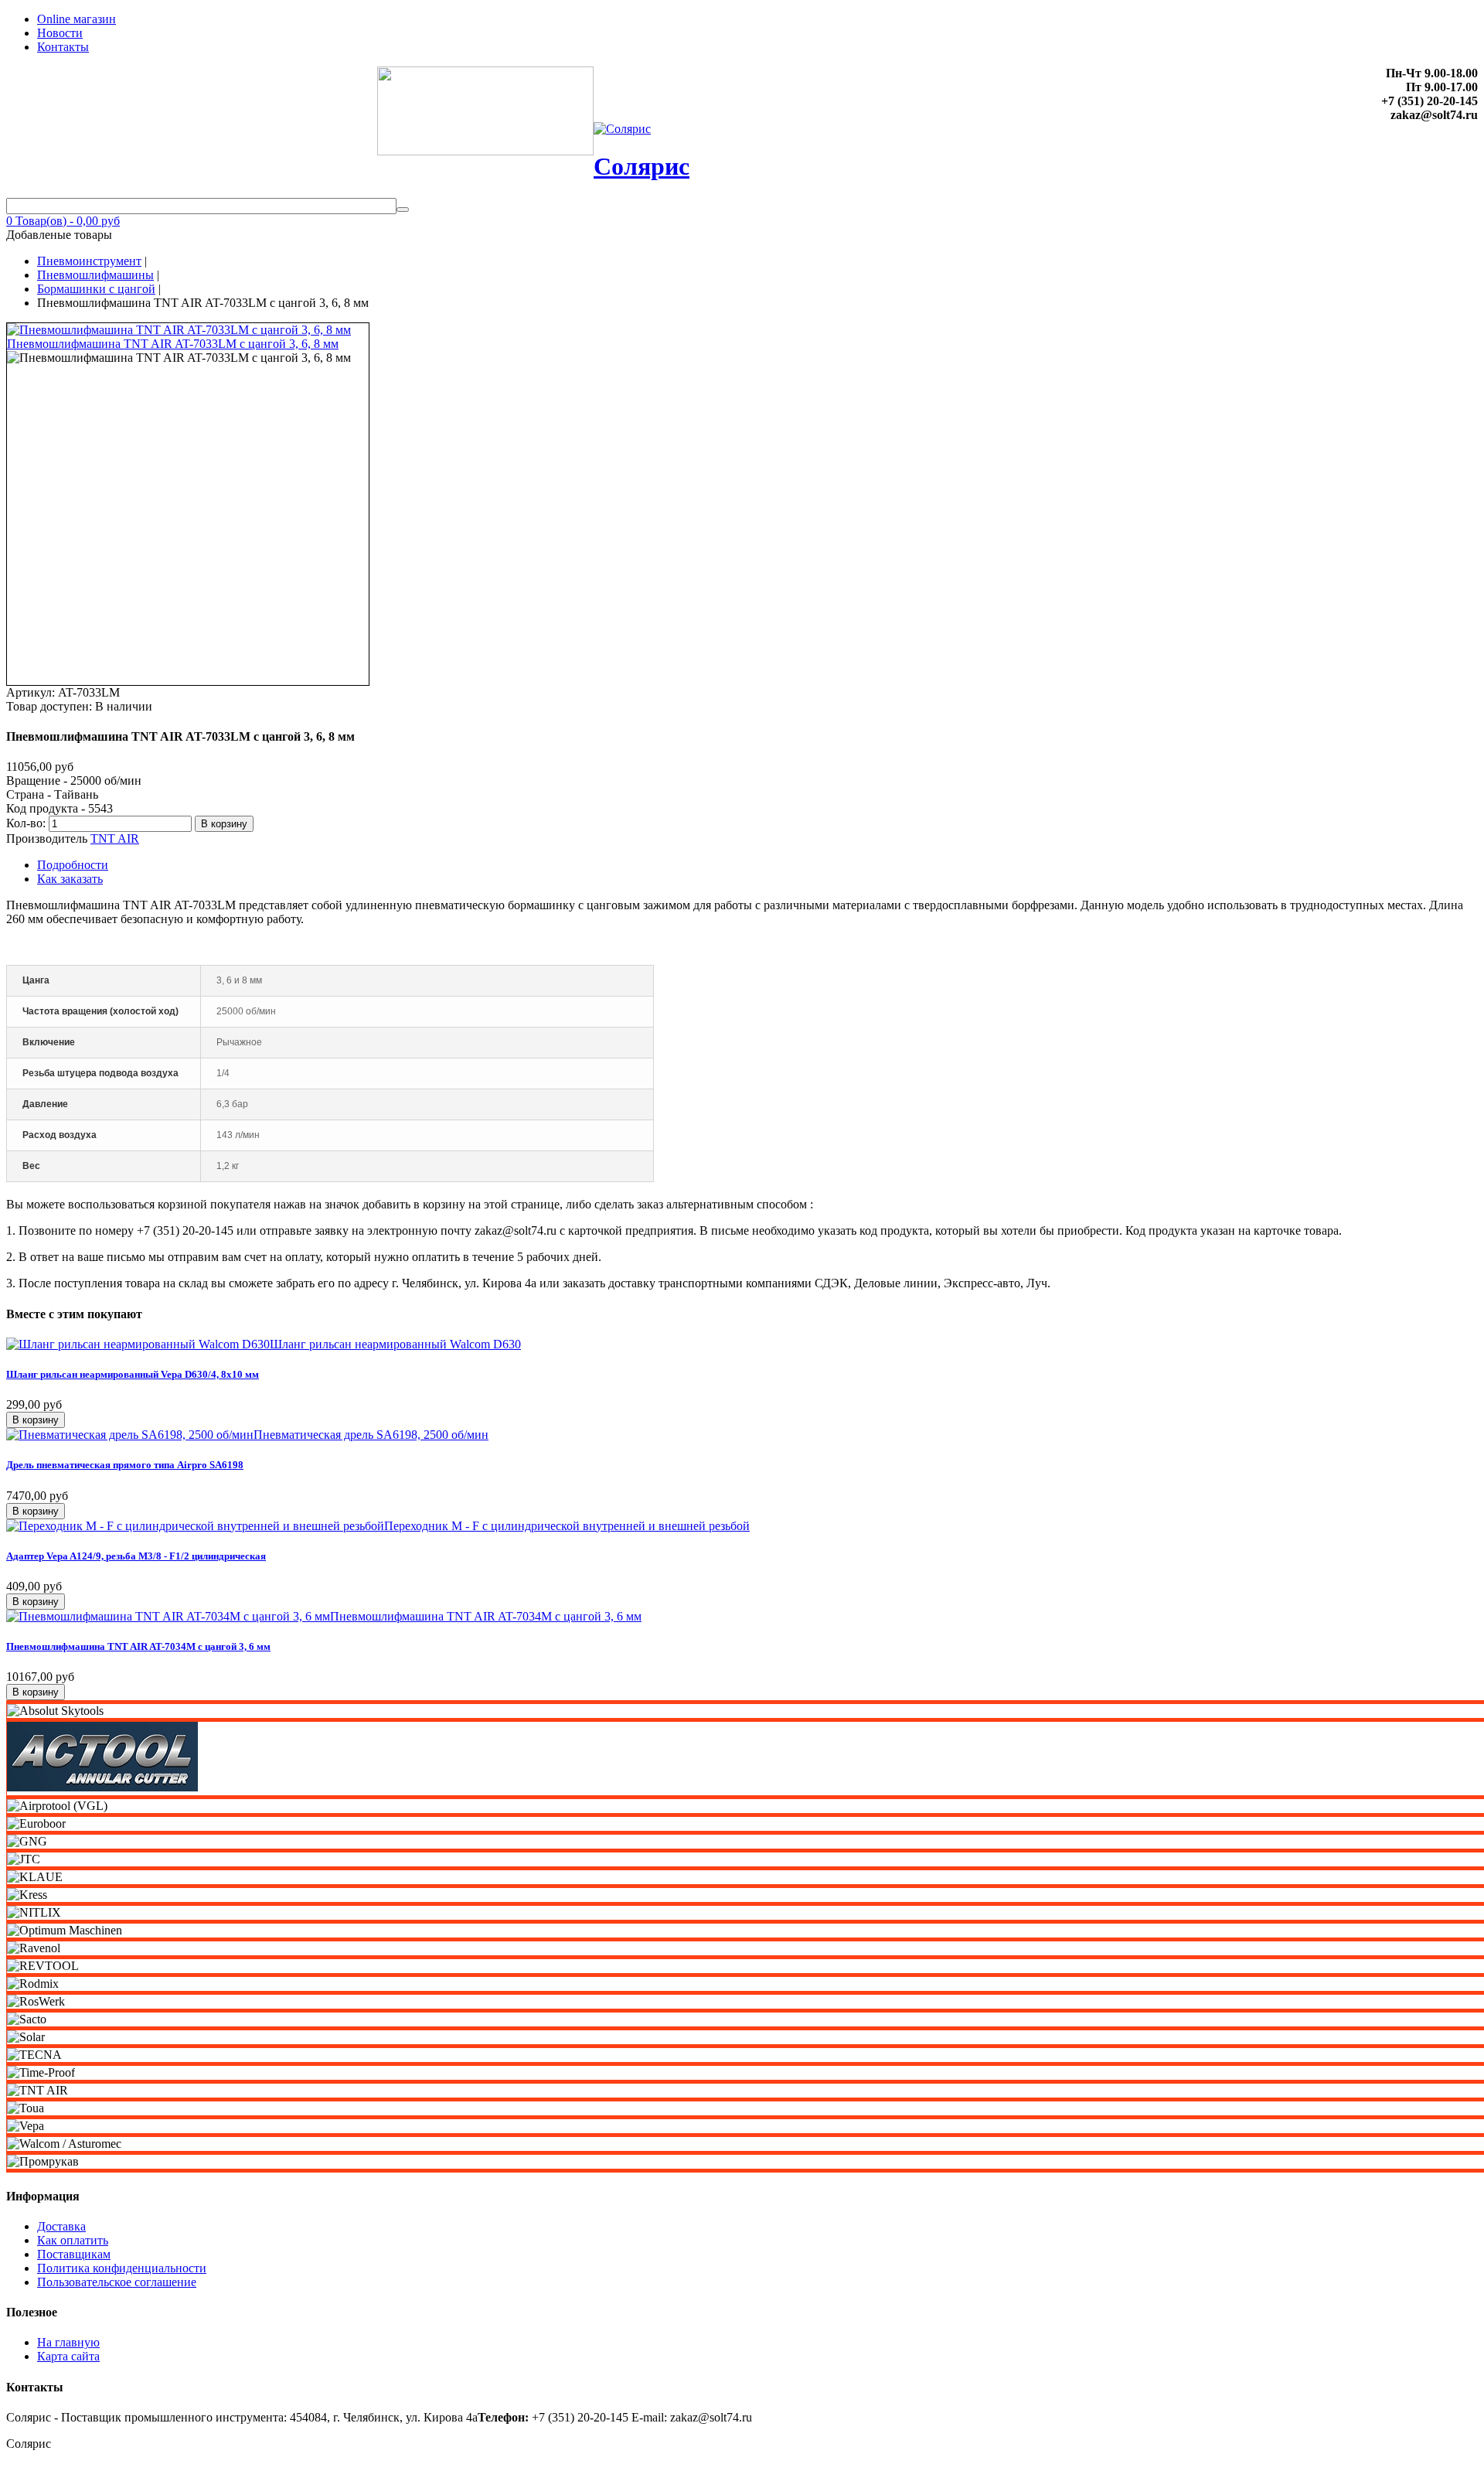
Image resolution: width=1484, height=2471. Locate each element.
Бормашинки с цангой (96, 289)
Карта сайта (68, 2356)
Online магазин (77, 19)
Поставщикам (74, 2254)
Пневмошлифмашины (95, 275)
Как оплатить (73, 2240)
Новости (60, 33)
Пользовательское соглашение (117, 2282)
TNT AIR (115, 838)
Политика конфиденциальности (122, 2268)
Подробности (73, 865)
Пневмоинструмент (89, 261)
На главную (68, 2342)
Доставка (61, 2226)
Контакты (63, 47)
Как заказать (70, 879)
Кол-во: (27, 823)
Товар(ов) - (63, 221)
